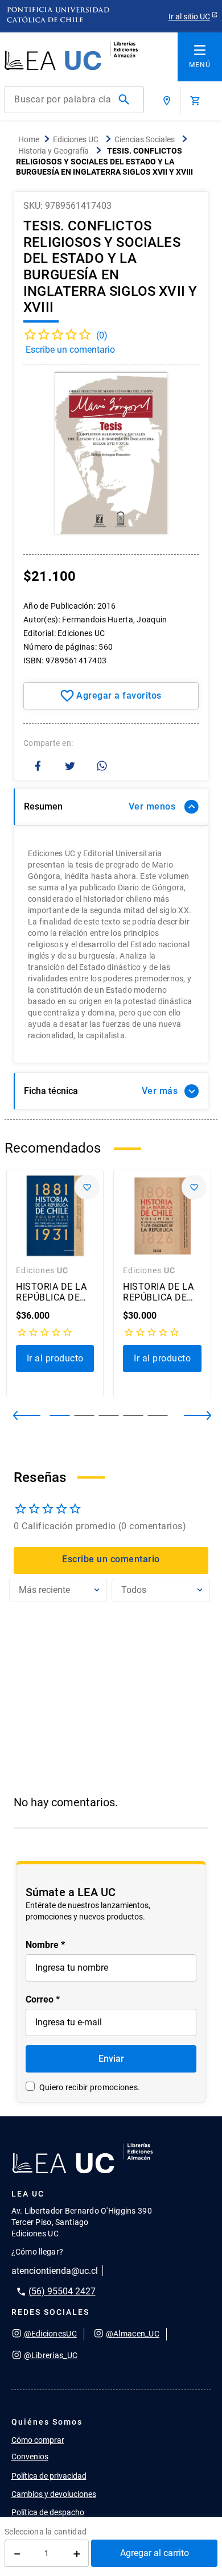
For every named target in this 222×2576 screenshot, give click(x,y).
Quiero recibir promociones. (90, 2087)
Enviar (111, 2059)
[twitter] (70, 767)
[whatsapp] (102, 767)
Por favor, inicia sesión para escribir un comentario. (111, 353)
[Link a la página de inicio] (29, 140)
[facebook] (38, 767)
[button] (188, 1415)
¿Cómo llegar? (38, 2252)
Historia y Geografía (54, 151)
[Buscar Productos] (126, 100)
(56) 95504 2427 (62, 2291)
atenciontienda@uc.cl (55, 2271)
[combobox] (74, 100)
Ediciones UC (76, 139)
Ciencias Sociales (145, 139)
